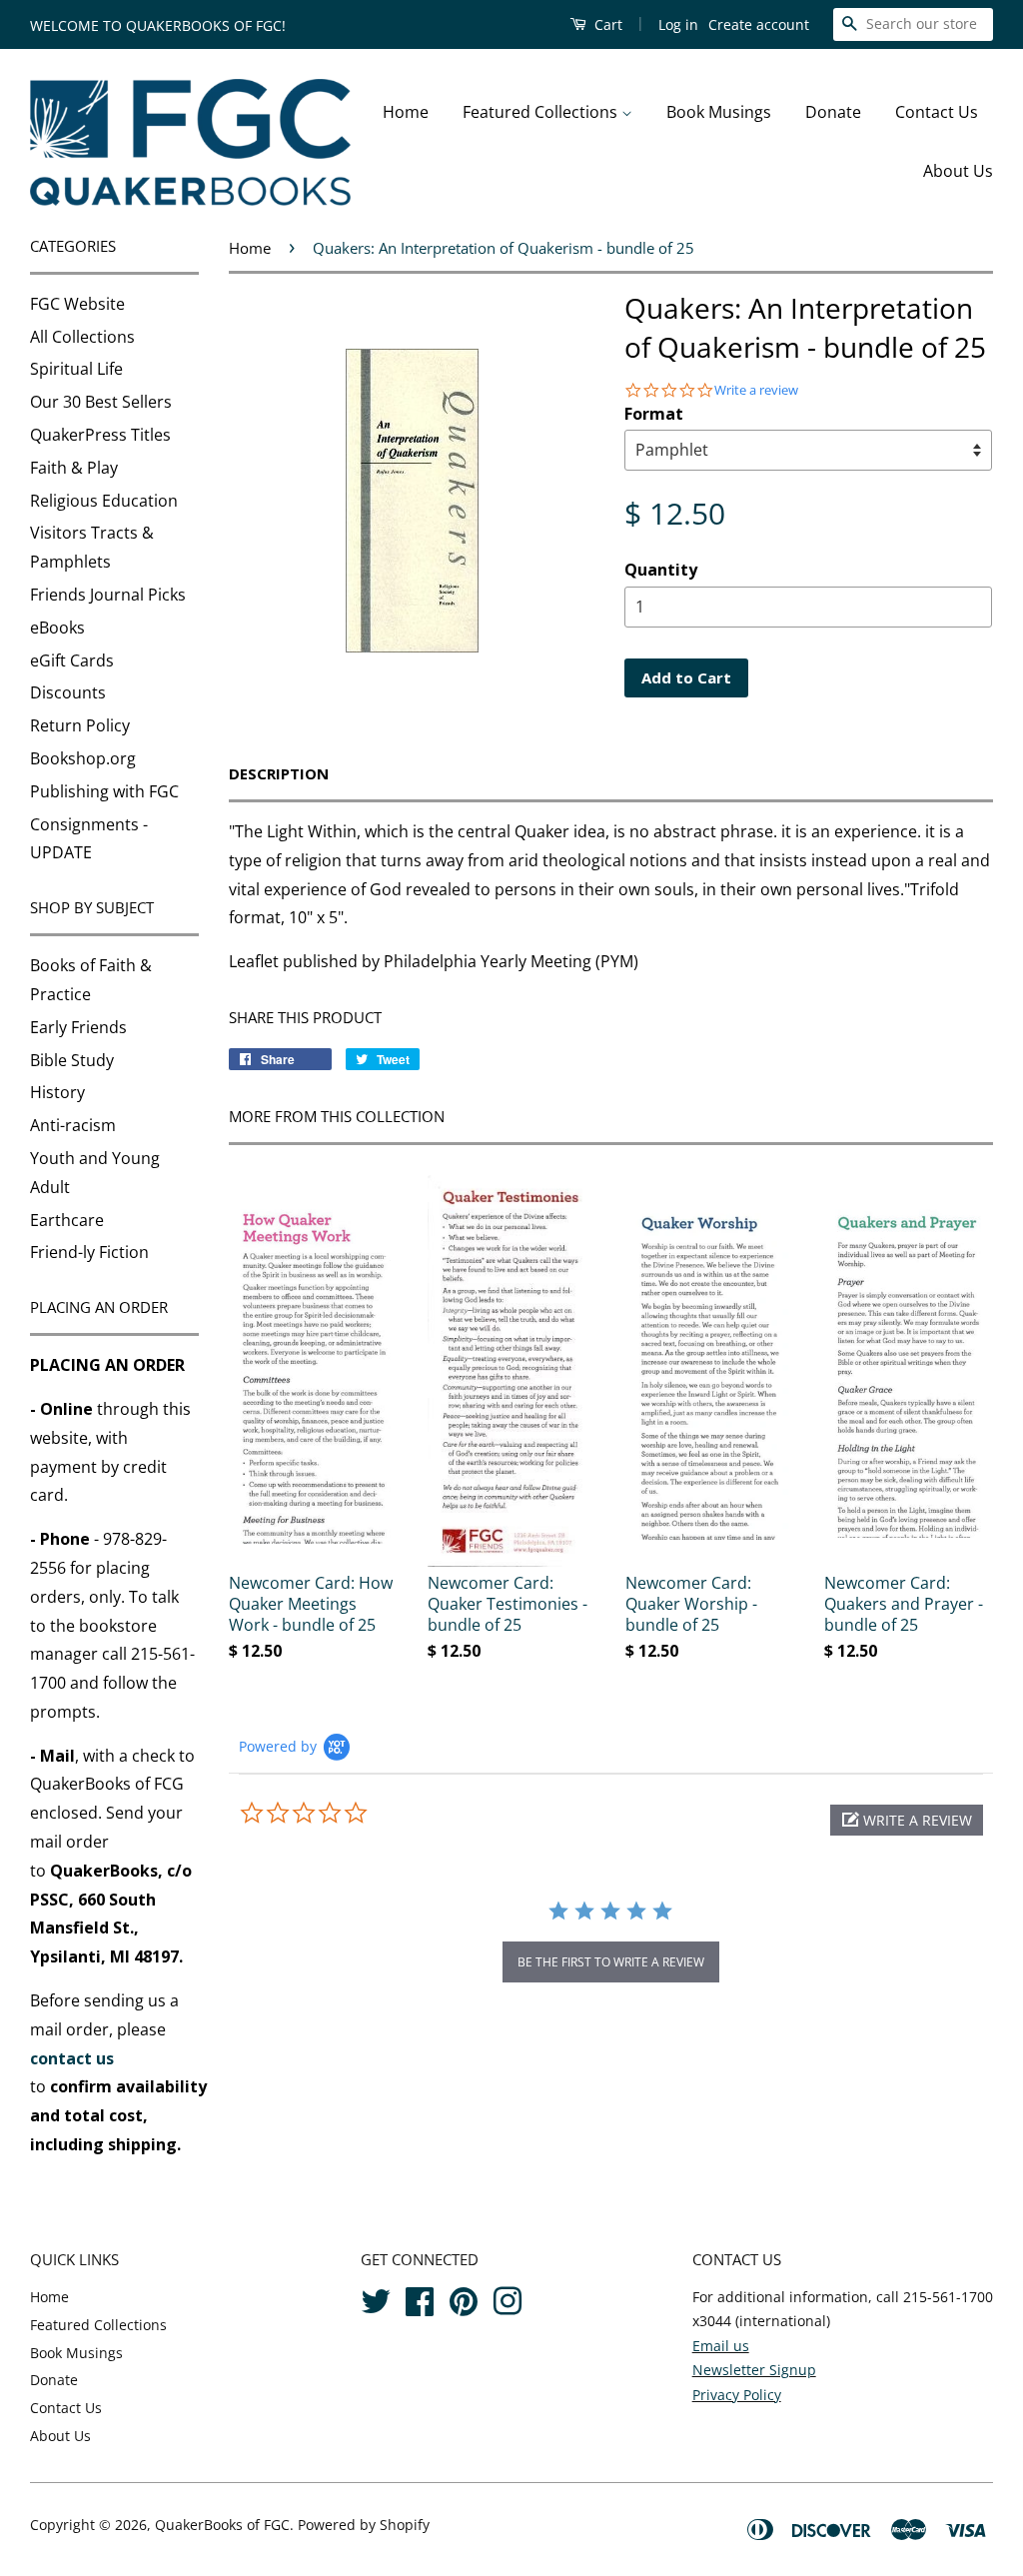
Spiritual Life (76, 369)
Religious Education (104, 501)
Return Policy (80, 725)
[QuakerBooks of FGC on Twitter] (376, 2298)
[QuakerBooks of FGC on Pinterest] (464, 2298)
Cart (606, 24)
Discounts (68, 692)
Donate (833, 112)
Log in (678, 24)
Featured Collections (542, 112)
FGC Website (77, 304)
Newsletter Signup (754, 2370)
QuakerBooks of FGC (222, 2525)
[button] (907, 1820)
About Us (958, 171)
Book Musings (719, 112)
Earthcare (67, 1220)
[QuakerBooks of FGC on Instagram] (508, 2298)
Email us (721, 2346)
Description (279, 773)
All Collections (82, 337)
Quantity (661, 570)
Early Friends (78, 1027)
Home (406, 112)
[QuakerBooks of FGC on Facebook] (420, 2298)
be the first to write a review (611, 1962)
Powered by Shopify (364, 2525)
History (57, 1092)
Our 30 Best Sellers (101, 402)
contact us (72, 2058)
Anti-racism (73, 1125)
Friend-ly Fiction (89, 1252)
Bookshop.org (83, 758)
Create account (759, 24)
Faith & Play (74, 468)
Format (654, 414)
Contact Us (937, 112)
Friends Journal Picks (108, 595)
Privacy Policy (737, 2395)
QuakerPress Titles (100, 435)
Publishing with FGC (104, 791)
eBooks (57, 628)
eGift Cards (72, 660)
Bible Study (72, 1060)
